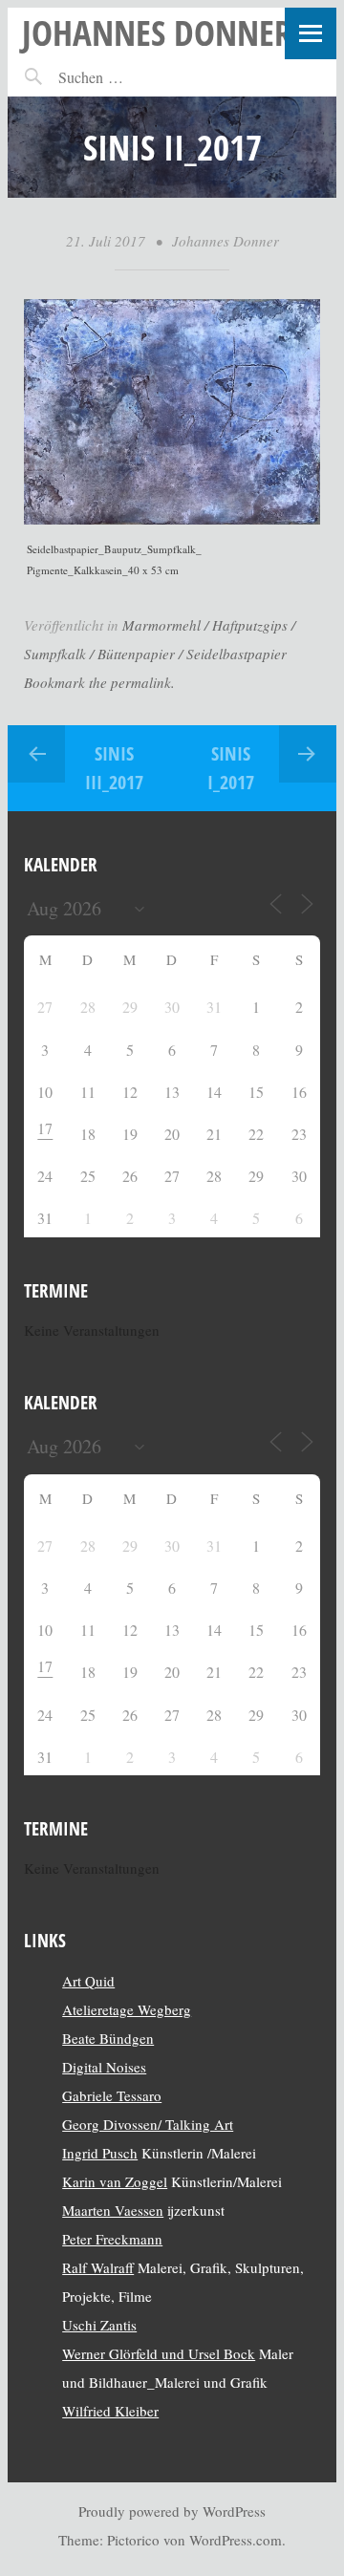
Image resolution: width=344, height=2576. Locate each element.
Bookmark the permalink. (99, 682)
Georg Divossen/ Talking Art (148, 2124)
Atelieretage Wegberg (127, 2009)
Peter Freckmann (112, 2239)
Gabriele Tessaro (112, 2095)
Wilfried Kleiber (110, 2411)
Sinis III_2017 (114, 768)
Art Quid (88, 1981)
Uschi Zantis (99, 2325)
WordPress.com (236, 2540)
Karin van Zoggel (115, 2181)
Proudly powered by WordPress (172, 2511)
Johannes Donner (157, 32)
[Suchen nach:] (132, 77)
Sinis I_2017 (231, 768)
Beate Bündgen (108, 2038)
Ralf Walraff (98, 2267)
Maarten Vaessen (113, 2210)
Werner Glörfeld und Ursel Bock (159, 2353)
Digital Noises (104, 2067)
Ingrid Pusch (100, 2153)
